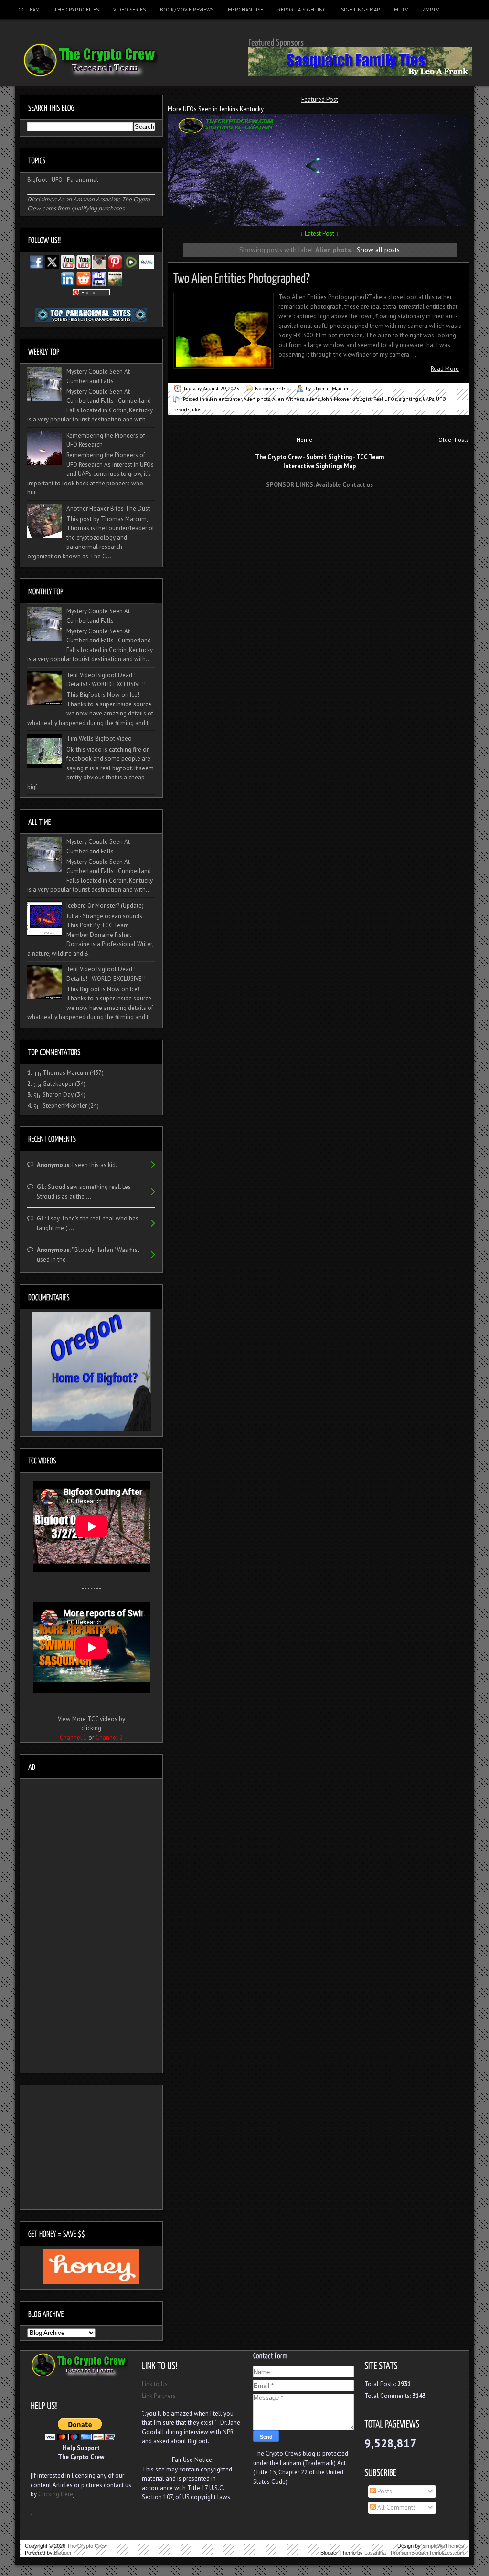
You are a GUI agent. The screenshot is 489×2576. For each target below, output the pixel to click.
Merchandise (245, 10)
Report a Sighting (302, 10)
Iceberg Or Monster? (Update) (105, 906)
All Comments (396, 2508)
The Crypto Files (76, 10)
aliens (313, 399)
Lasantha (375, 2553)
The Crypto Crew (87, 2546)
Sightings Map (360, 10)
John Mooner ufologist (347, 399)
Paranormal (83, 180)
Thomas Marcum (65, 1073)
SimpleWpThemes (443, 2546)
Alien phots (257, 399)
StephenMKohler (65, 1106)
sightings (410, 399)
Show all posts (378, 249)
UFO (57, 180)
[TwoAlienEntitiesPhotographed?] (242, 277)
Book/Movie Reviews (187, 10)
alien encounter (224, 399)
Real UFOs (385, 399)
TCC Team (27, 10)
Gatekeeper (58, 1084)
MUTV (401, 10)
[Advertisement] (319, 513)
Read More (445, 369)
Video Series (129, 10)
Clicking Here (56, 2494)
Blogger (63, 2553)
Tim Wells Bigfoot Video (99, 739)
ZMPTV (431, 10)
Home (304, 439)
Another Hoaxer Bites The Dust (108, 509)
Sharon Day (58, 1095)
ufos (197, 410)
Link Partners (159, 2396)
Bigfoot (37, 180)
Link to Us (155, 2384)
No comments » (272, 389)
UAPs (428, 399)
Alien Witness (288, 399)
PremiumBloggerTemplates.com (427, 2553)
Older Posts (454, 439)
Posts (384, 2491)
